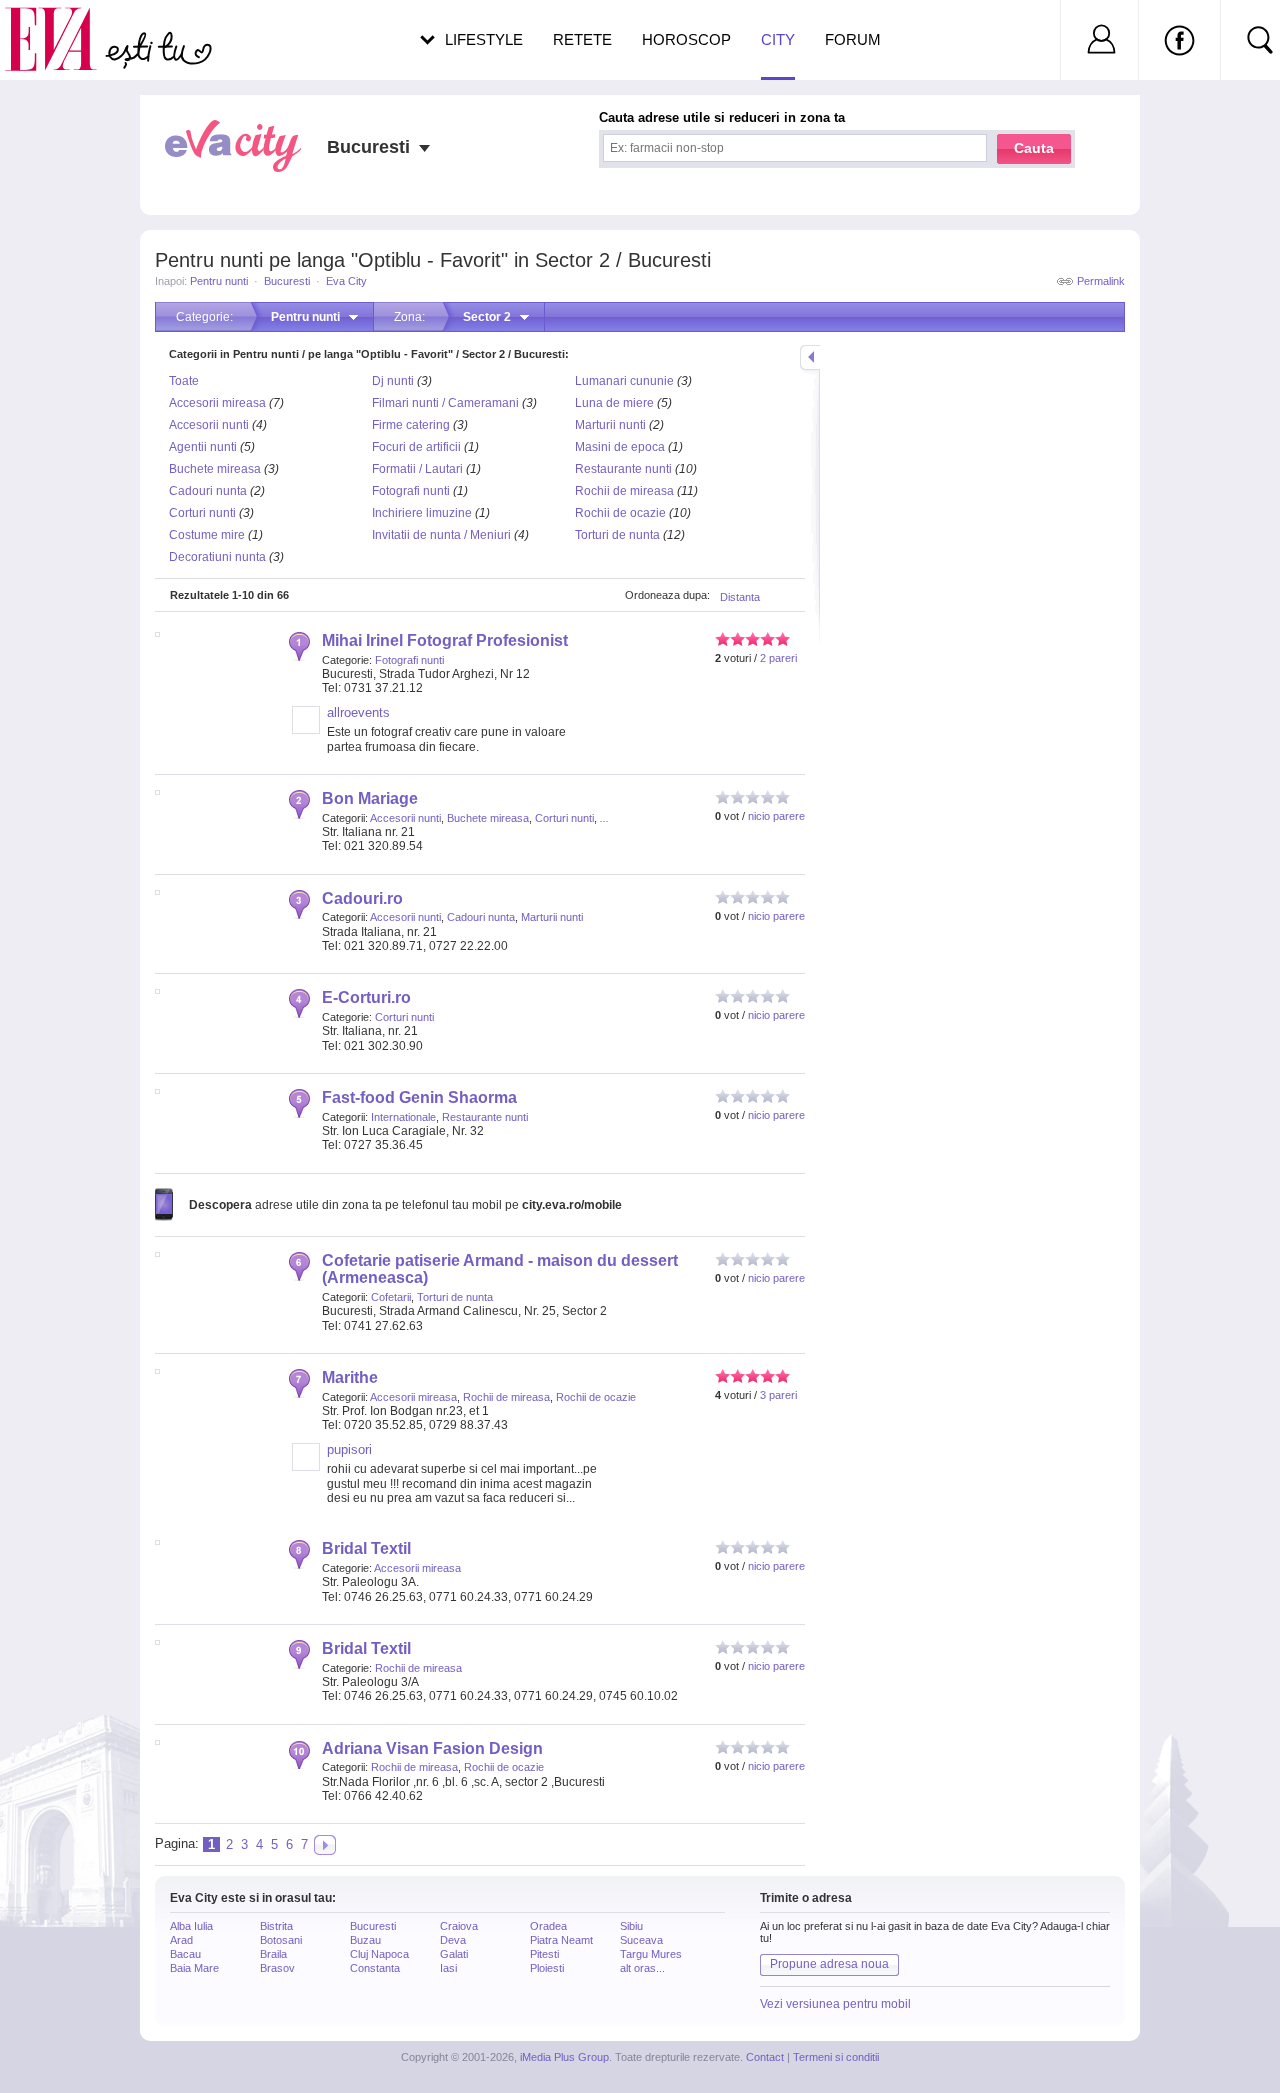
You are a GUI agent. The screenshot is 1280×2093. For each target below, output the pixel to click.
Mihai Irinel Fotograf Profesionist (445, 640)
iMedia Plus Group (564, 2057)
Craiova (459, 1926)
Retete (582, 39)
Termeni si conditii (836, 2057)
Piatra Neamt (561, 1940)
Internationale (403, 1117)
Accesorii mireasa (217, 403)
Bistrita (276, 1926)
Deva (453, 1940)
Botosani (281, 1940)
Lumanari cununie (624, 381)
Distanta (740, 597)
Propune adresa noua (829, 1964)
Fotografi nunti (411, 491)
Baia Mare (194, 1968)
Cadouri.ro (362, 898)
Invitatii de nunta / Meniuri (441, 535)
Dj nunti (393, 381)
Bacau (185, 1954)
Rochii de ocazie (620, 513)
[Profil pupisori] (306, 1467)
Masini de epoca (620, 447)
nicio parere (776, 816)
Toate (184, 381)
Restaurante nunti (623, 469)
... (604, 818)
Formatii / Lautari (417, 469)
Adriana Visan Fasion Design (432, 1748)
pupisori (349, 1449)
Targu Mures (651, 1954)
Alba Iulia (191, 1926)
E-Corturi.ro (366, 997)
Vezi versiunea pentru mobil (835, 2004)
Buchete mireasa (215, 469)
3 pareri (778, 1395)
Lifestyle (484, 39)
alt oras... (642, 1968)
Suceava (641, 1940)
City (778, 39)
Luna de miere (614, 403)
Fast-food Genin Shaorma (419, 1097)
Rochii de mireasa (624, 491)
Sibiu (631, 1926)
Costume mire (207, 535)
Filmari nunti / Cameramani (445, 403)
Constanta (375, 1968)
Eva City (346, 281)
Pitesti (544, 1954)
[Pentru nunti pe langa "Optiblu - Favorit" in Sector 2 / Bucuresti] (325, 1845)
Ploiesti (547, 1968)
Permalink (1101, 281)
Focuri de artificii (416, 447)
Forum (853, 39)
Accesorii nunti (209, 425)
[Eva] (62, 23)
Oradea (548, 1926)
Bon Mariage (370, 798)
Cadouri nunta (208, 491)
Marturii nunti (610, 425)
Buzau (365, 1940)
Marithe (350, 1377)
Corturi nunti (202, 513)
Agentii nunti (203, 447)
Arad (181, 1940)
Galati (454, 1954)
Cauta (1034, 148)
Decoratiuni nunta (217, 557)
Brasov (277, 1968)
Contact (765, 2057)
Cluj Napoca (379, 1954)
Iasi (448, 1968)
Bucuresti (287, 281)
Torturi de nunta (617, 535)
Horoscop (686, 39)
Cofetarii (391, 1297)
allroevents (358, 712)
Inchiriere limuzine (422, 513)
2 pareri (778, 658)
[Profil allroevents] (306, 730)
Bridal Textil (366, 1548)
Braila (273, 1954)
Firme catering (411, 425)
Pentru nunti (219, 281)
